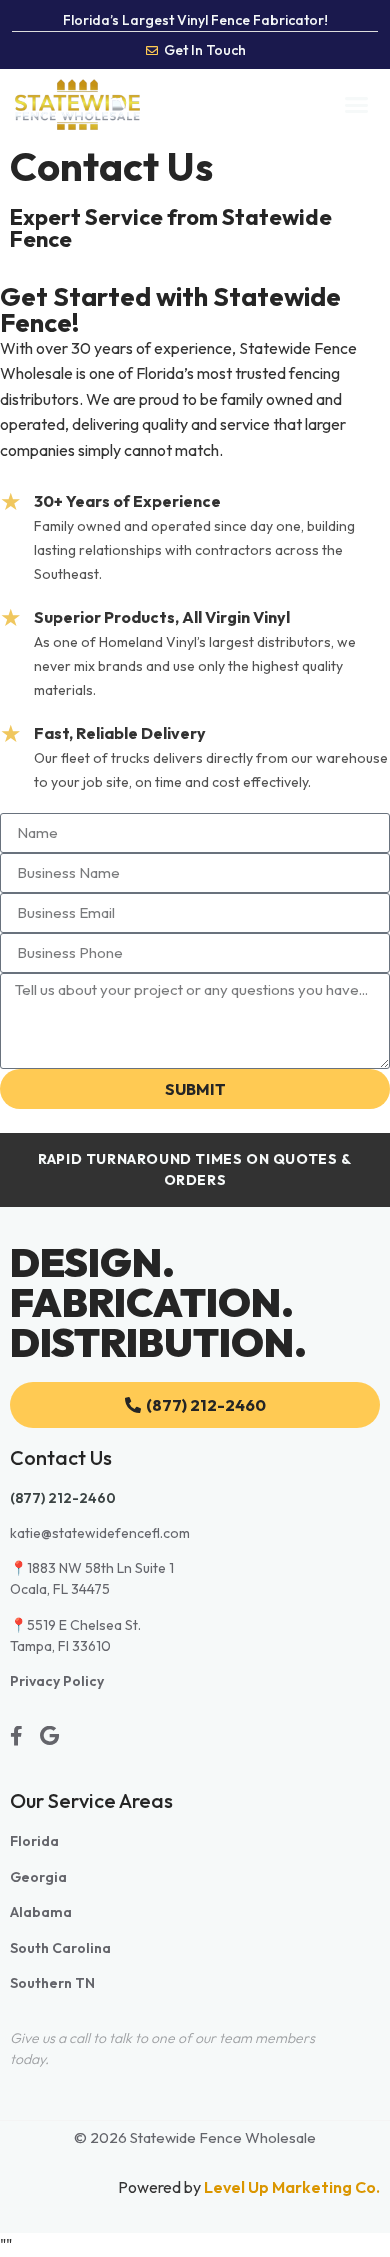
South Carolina (60, 1948)
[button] (357, 105)
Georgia (38, 1877)
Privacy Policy (57, 1681)
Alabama (41, 1912)
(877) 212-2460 (63, 1498)
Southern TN (52, 1983)
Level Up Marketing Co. (292, 2187)
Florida (34, 1841)
